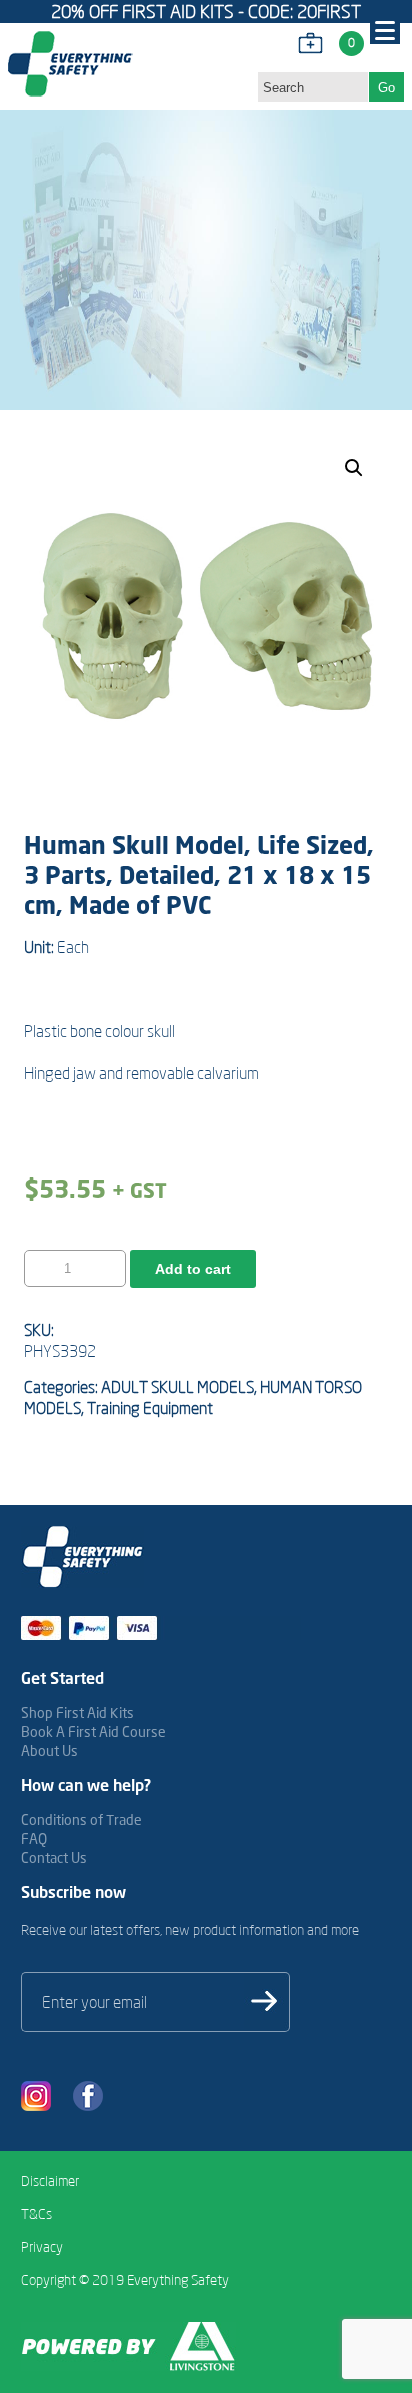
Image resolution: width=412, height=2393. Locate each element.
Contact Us (54, 1857)
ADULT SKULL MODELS (177, 1387)
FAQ (34, 1838)
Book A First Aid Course (93, 1731)
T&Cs (36, 2214)
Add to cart (193, 1269)
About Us (49, 1750)
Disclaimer (50, 2181)
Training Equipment (150, 1408)
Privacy (42, 2247)
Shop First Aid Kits (77, 1712)
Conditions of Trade (81, 1819)
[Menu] (385, 29)
